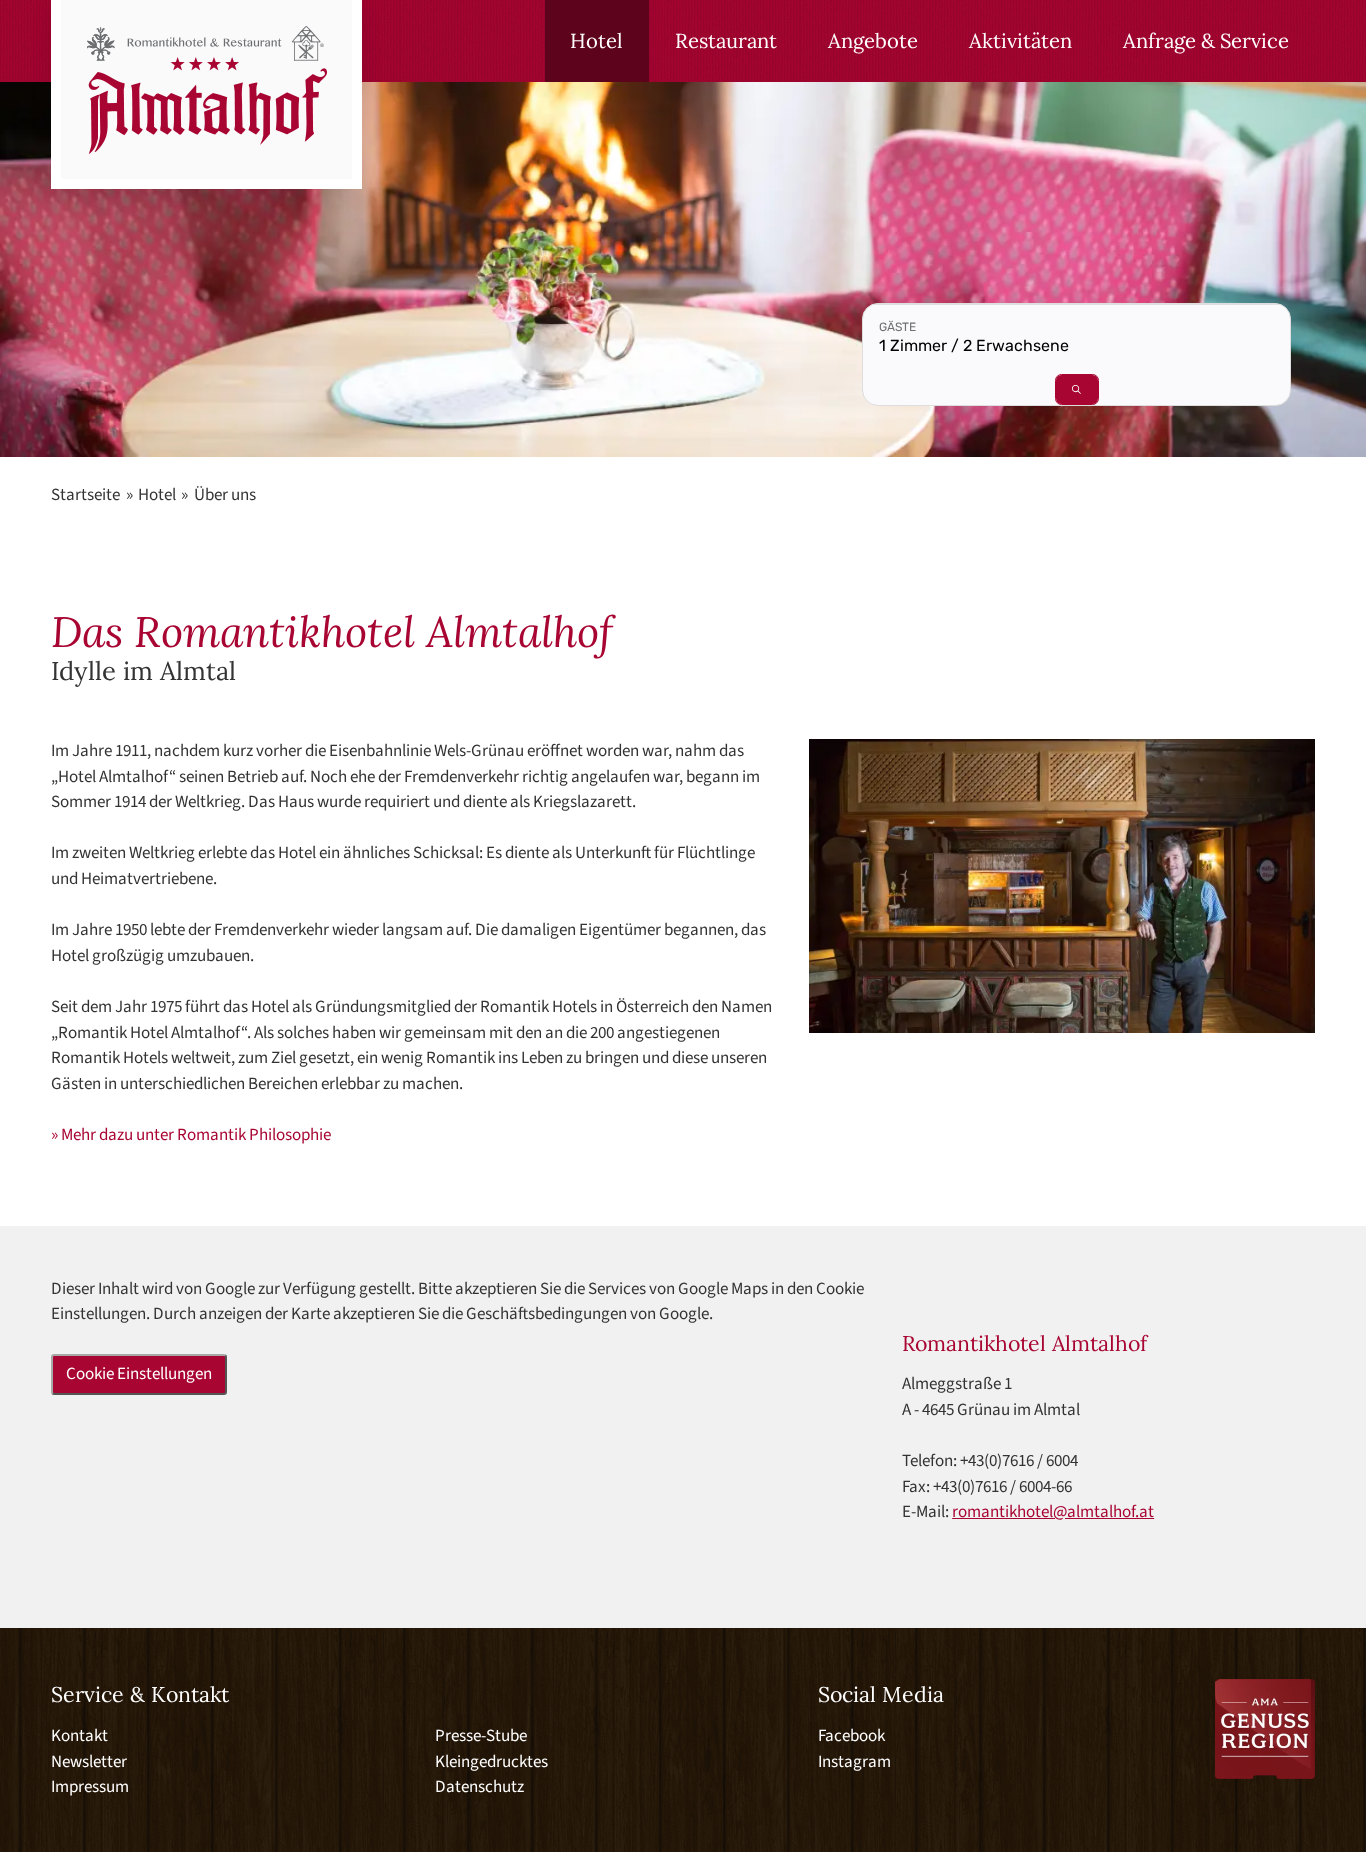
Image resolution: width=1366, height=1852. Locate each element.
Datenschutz (479, 1787)
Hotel (596, 41)
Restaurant (726, 41)
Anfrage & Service (1206, 41)
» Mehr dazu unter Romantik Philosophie (191, 1135)
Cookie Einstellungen (139, 1374)
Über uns (225, 495)
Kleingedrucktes (491, 1762)
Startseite (85, 495)
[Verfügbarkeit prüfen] (1077, 389)
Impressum (90, 1787)
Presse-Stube (481, 1736)
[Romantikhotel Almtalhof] (206, 94)
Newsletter (89, 1762)
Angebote (873, 41)
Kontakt (79, 1736)
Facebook (851, 1736)
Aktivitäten (1020, 41)
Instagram (854, 1762)
